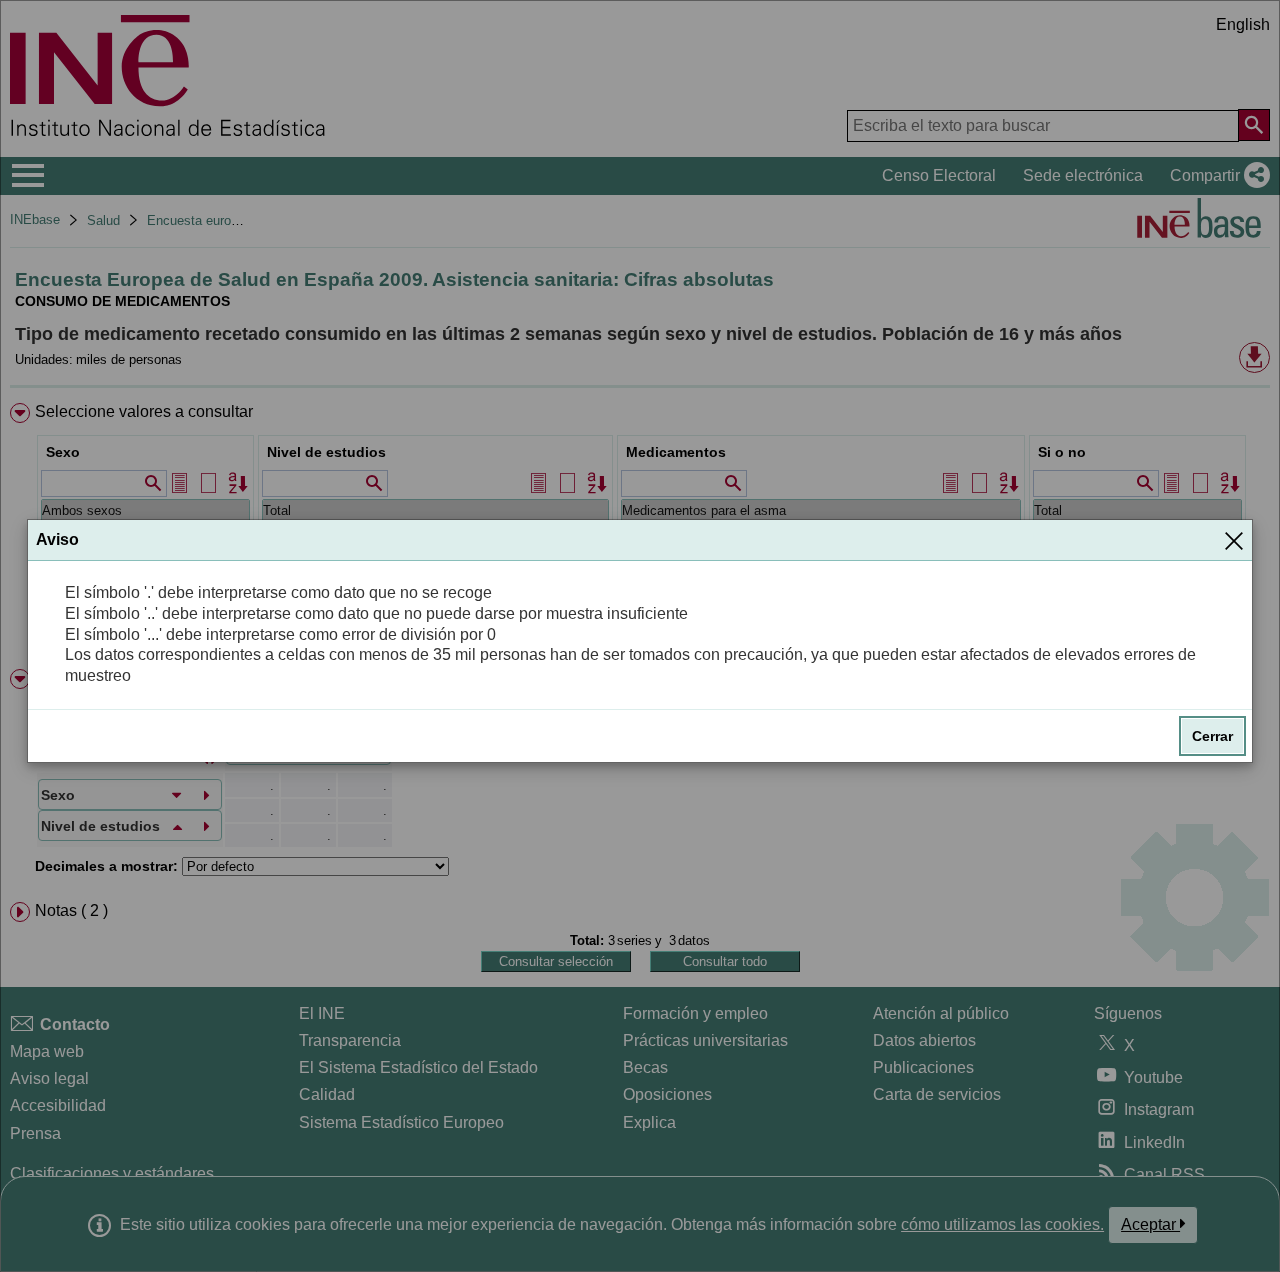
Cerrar (1212, 736)
